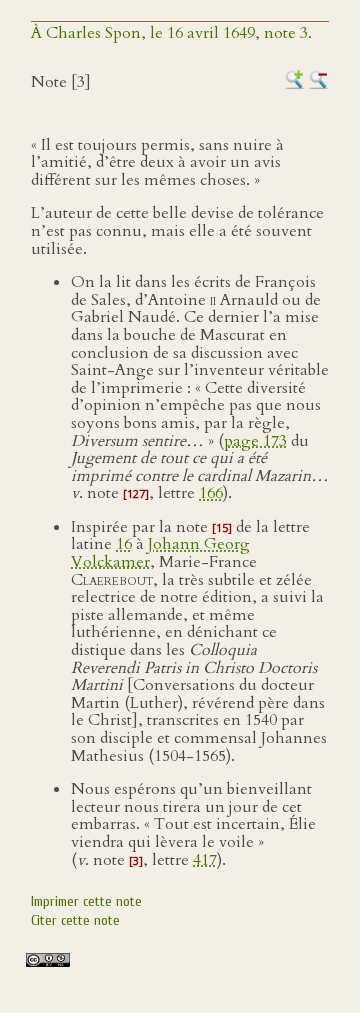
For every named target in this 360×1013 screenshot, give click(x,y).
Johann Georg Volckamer (160, 553)
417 (205, 860)
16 (124, 544)
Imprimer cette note (86, 901)
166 (211, 493)
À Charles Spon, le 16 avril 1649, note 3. (171, 33)
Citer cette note (75, 920)
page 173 (255, 441)
